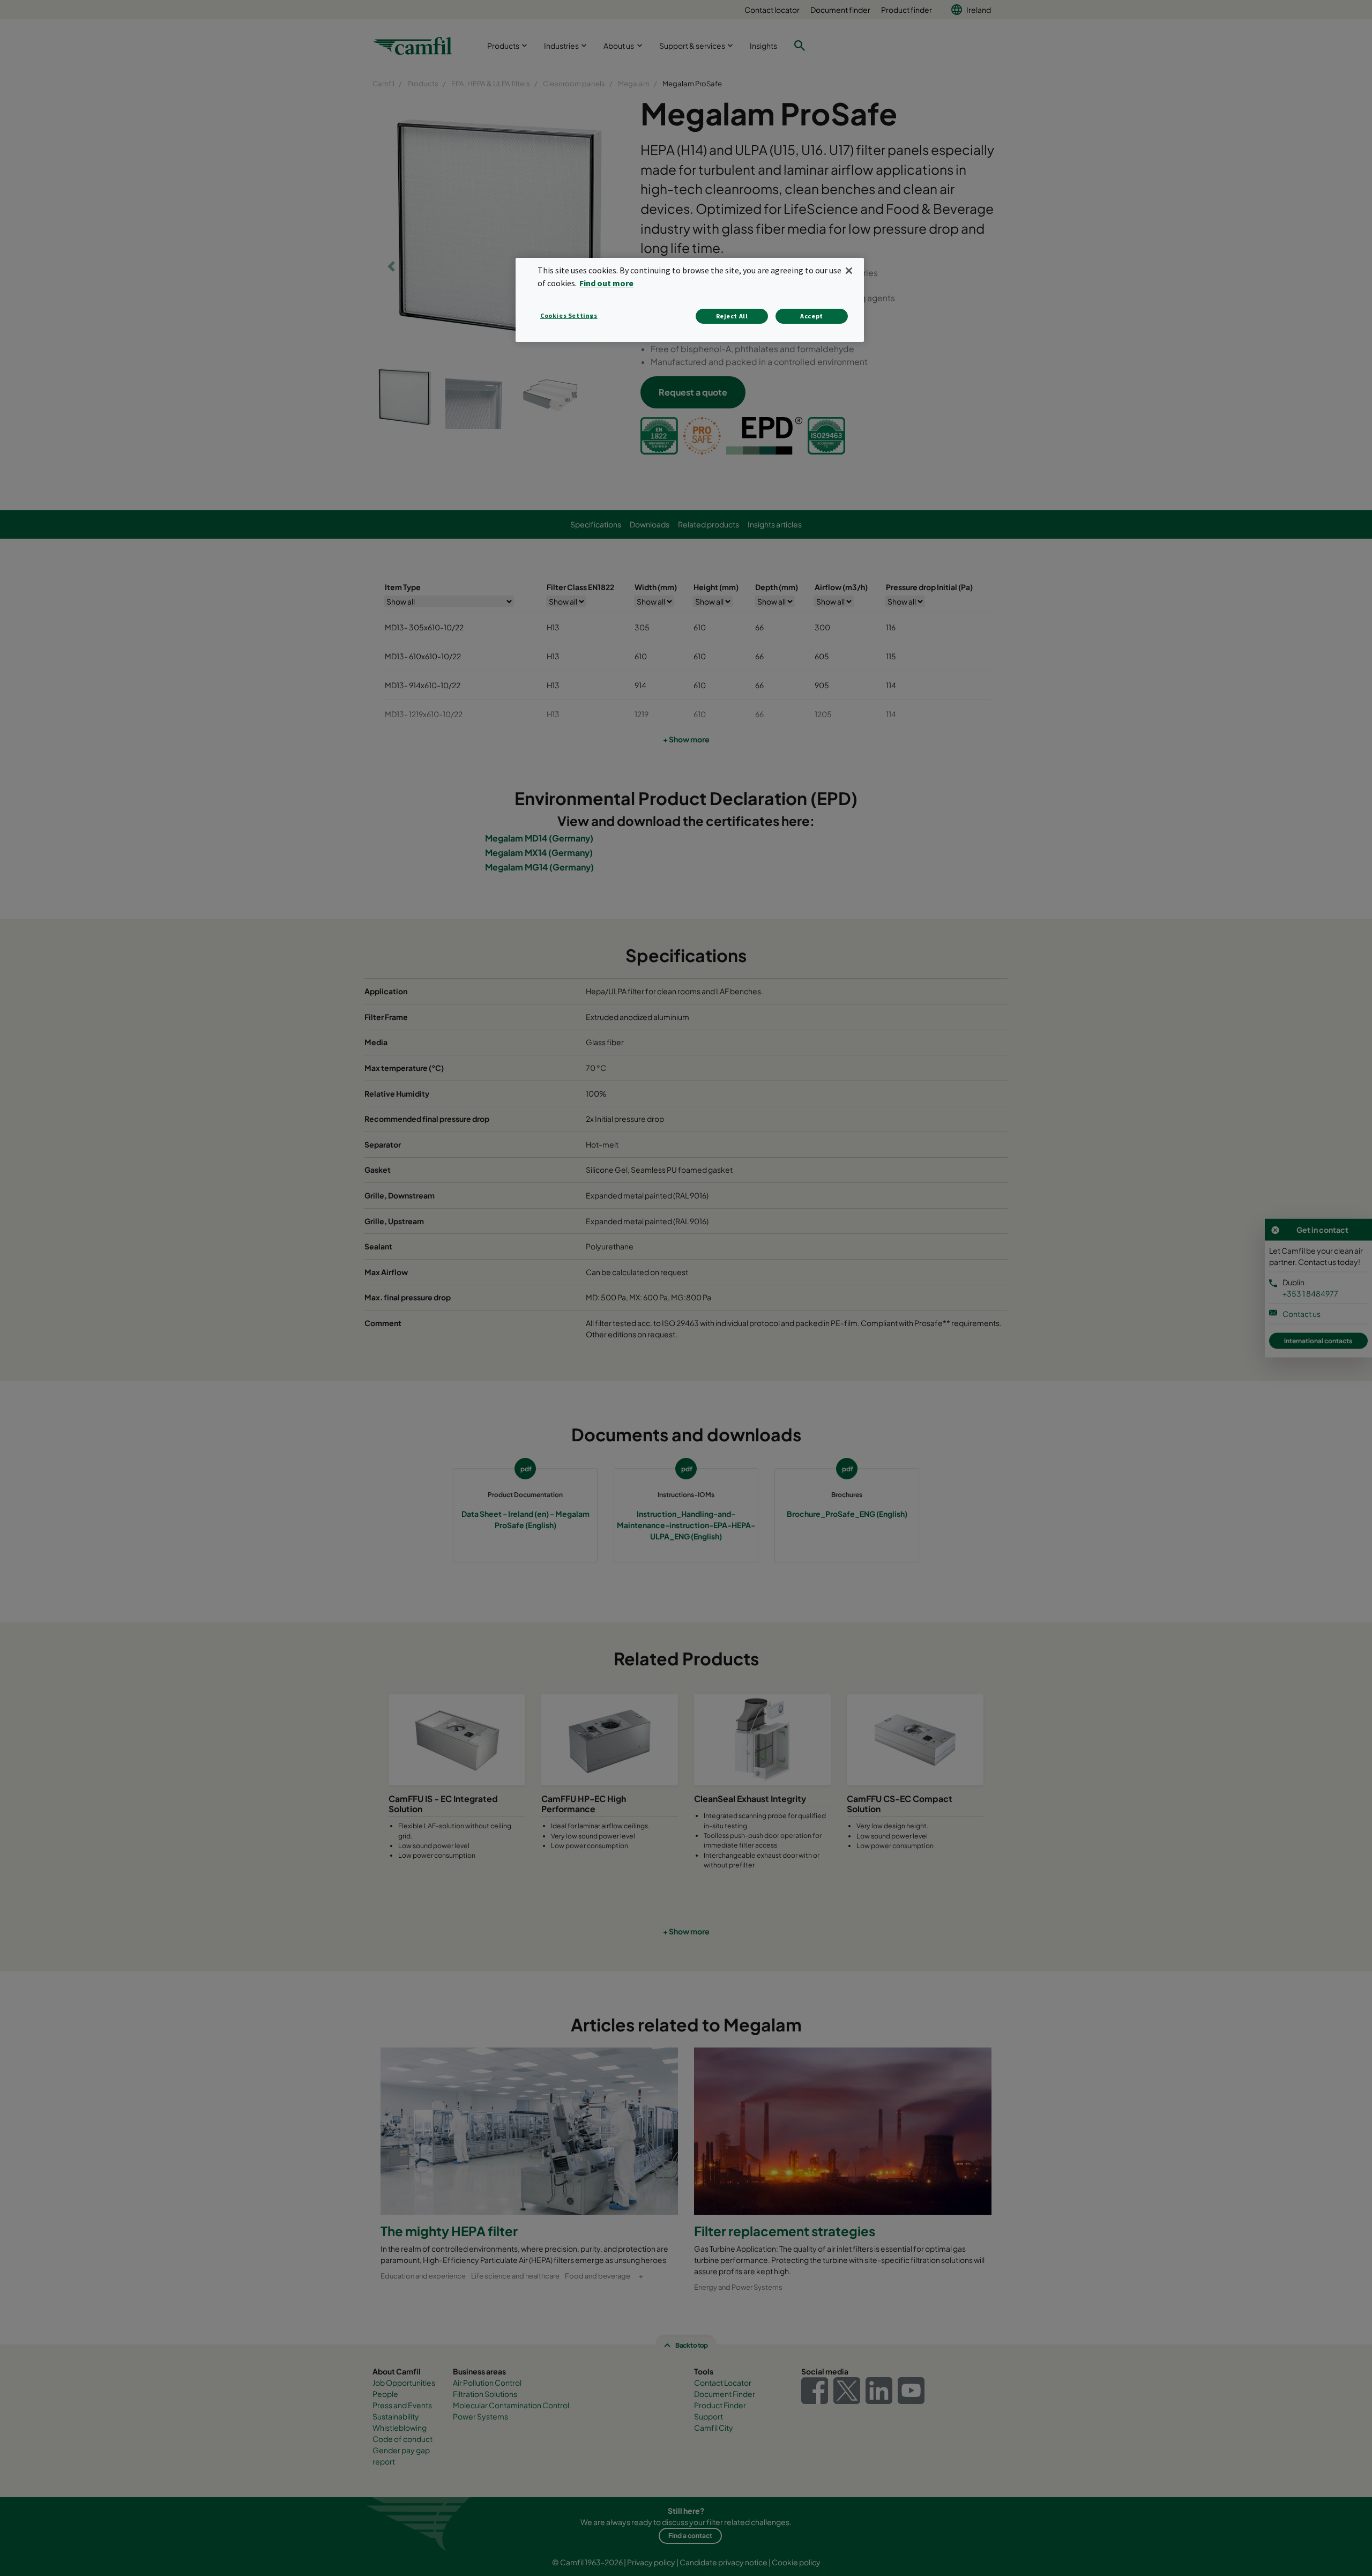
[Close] (849, 271)
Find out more (606, 283)
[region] (690, 300)
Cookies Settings (569, 315)
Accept (812, 316)
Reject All (732, 316)
